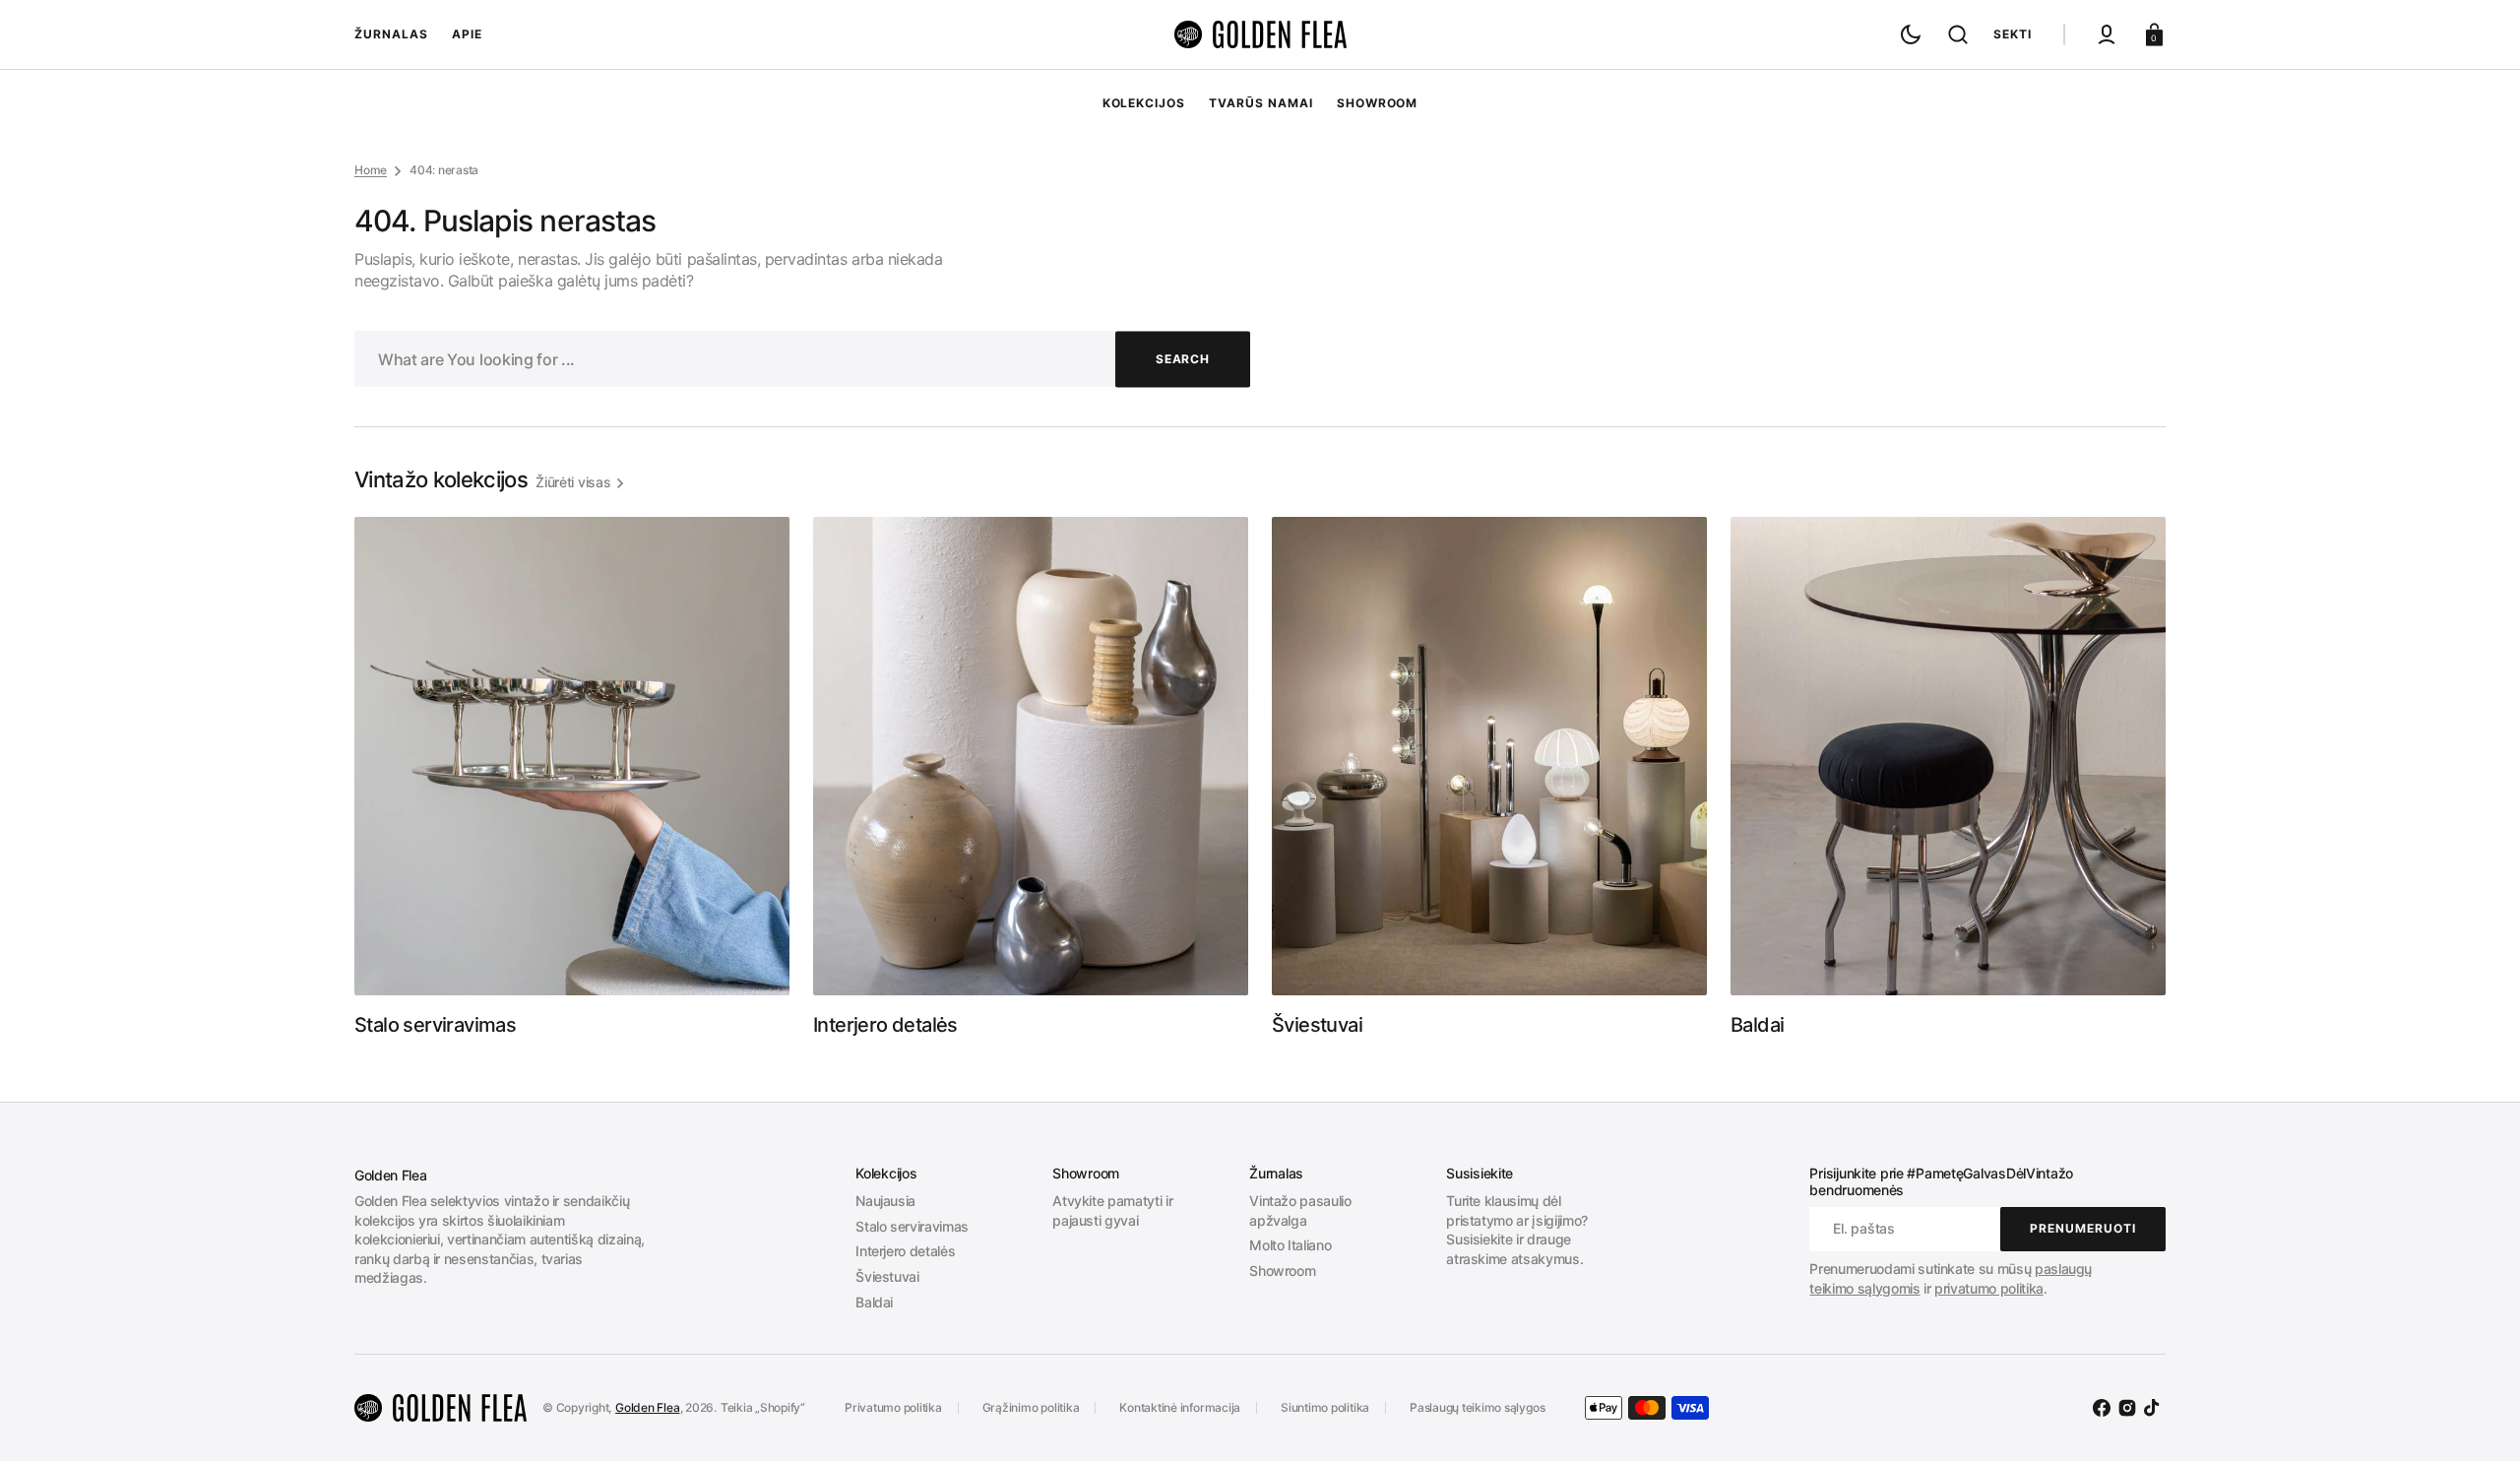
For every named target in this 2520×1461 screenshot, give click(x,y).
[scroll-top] (2478, 1419)
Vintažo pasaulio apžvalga (1300, 1210)
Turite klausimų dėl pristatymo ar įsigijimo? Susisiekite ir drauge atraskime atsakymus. (1517, 1230)
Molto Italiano (1290, 1245)
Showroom (1282, 1270)
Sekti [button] (2013, 34)
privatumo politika (1989, 1288)
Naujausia (885, 1201)
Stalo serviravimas (912, 1226)
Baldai (874, 1302)
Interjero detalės (905, 1251)
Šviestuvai (887, 1276)
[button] (1958, 34)
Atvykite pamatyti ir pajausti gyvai (1112, 1210)
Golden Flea (647, 1407)
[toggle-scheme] (1911, 34)
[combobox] (802, 359)
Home (371, 170)
